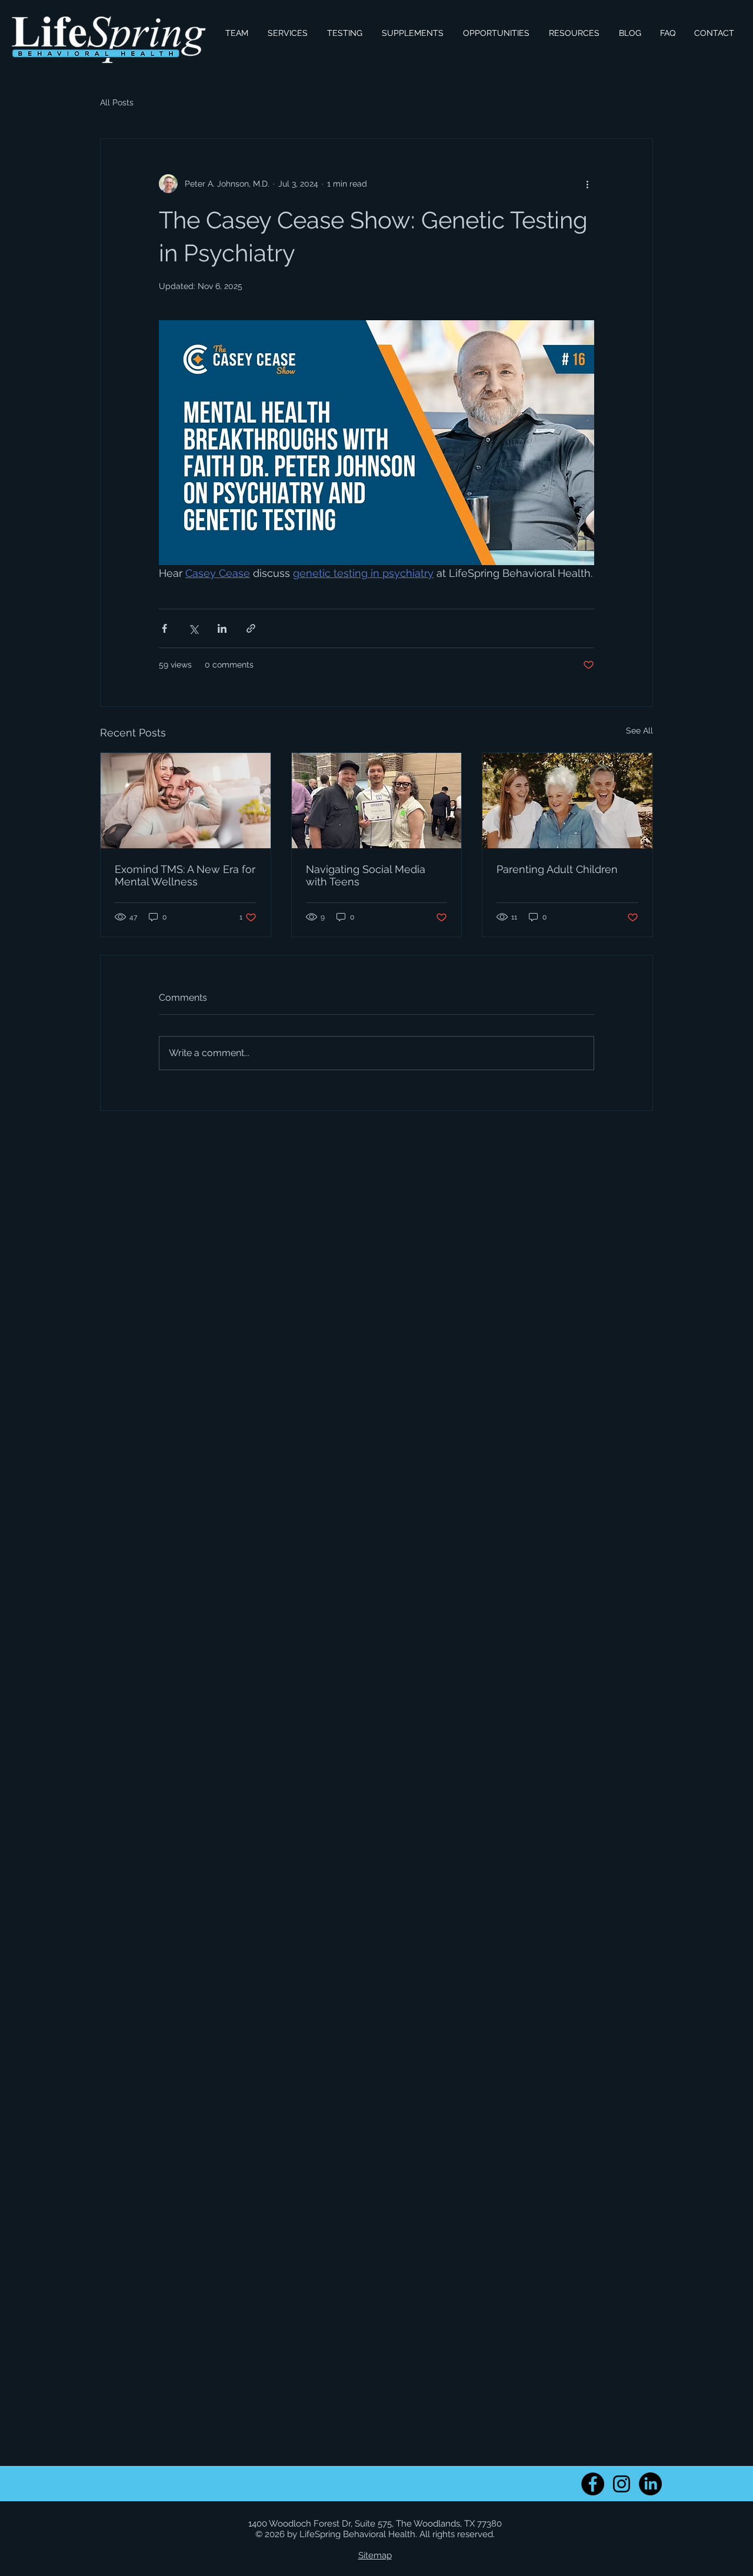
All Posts (117, 102)
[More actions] (587, 184)
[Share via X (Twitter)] (193, 628)
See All (639, 731)
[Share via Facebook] (164, 628)
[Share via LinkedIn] (222, 628)
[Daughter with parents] (567, 801)
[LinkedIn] (650, 2484)
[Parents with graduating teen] (377, 801)
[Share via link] (251, 628)
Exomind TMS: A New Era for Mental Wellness (185, 875)
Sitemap (375, 2555)
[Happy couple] (186, 801)
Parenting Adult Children (557, 869)
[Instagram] (622, 2484)
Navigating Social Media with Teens (366, 875)
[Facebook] (593, 2484)
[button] (287, 33)
